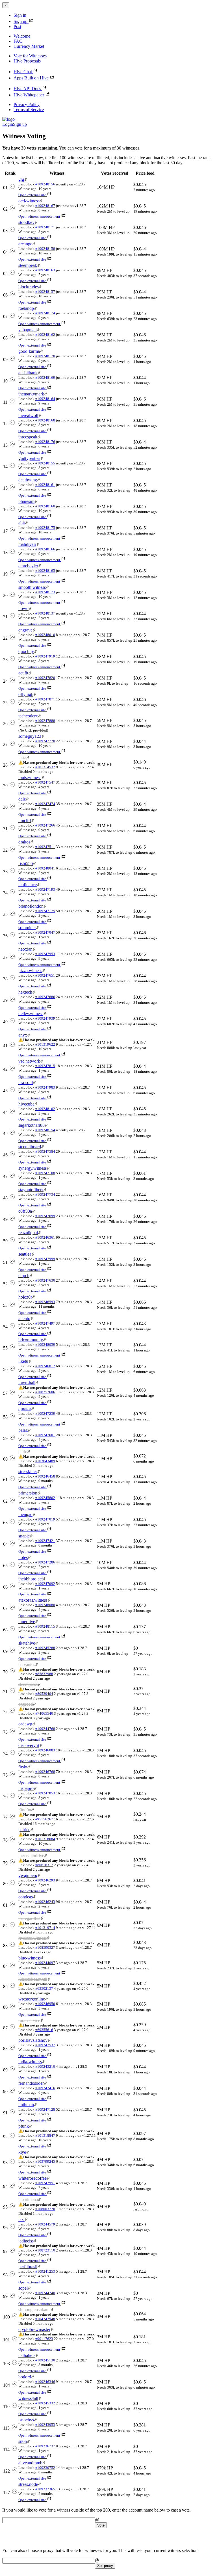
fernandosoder (31, 2083)
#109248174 (45, 313)
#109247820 (45, 678)
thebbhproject (31, 1579)
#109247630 (45, 1280)
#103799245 (45, 2161)
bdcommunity (31, 1340)
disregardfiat (29, 1918)
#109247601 (45, 1435)
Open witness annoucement (39, 216)
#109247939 (45, 1018)
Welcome (22, 36)
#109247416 (45, 2088)
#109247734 (45, 1194)
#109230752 (45, 2468)
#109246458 (45, 1476)
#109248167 (45, 206)
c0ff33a (25, 1211)
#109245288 (45, 1648)
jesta (22, 758)
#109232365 (45, 2489)
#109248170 (45, 356)
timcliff (25, 820)
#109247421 (45, 1541)
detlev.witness (31, 1014)
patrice (24, 1830)
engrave (25, 630)
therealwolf (28, 415)
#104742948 (45, 2319)
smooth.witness (32, 587)
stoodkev (26, 222)
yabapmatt (28, 330)
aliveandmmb (30, 2463)
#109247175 (45, 911)
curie (23, 1452)
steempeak (28, 265)
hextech (25, 992)
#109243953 (45, 2425)
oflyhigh (26, 694)
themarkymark (31, 394)
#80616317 (44, 1865)
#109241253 (45, 2271)
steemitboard (30, 1147)
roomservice (29, 2020)
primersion (28, 1493)
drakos (24, 842)
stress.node (28, 2484)
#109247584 (45, 1151)
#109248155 (45, 463)
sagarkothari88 (32, 1125)
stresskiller (28, 1471)
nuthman (26, 2105)
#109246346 (45, 2382)
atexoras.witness (33, 1600)
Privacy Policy (27, 104)
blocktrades (29, 287)
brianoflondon (31, 906)
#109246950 (45, 2004)
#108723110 (45, 2250)
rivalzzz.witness (32, 1938)
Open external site (32, 195)
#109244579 (45, 2224)
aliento (24, 1319)
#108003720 (45, 2209)
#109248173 (45, 592)
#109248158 (45, 249)
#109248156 (45, 184)
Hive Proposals (27, 61)
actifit (23, 673)
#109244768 (45, 1729)
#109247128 (45, 2109)
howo (23, 608)
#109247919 (45, 656)
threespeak (28, 437)
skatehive (27, 1643)
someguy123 (30, 736)
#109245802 (45, 1498)
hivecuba (26, 1104)
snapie (24, 1536)
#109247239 (45, 1414)
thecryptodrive (31, 1856)
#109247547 (45, 782)
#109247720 (45, 741)
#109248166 (45, 549)
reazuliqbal (28, 1233)
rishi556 (26, 863)
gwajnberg (28, 1875)
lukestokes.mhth (33, 1979)
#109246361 (45, 1237)
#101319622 (45, 1044)
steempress (28, 1684)
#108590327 (45, 1947)
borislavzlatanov (33, 2040)
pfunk (24, 2126)
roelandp (26, 308)
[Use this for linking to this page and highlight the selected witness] (26, 179)
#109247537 (45, 2045)
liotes (23, 1557)
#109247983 (45, 1087)
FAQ (18, 41)
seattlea (25, 1254)
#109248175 (45, 528)
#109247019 (45, 1519)
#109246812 (45, 1366)
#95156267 (44, 1819)
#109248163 (45, 270)
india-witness (30, 2062)
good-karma (29, 351)
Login (8, 124)
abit (22, 523)
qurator (25, 1409)
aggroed (26, 1704)
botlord (25, 2377)
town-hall (27, 1383)
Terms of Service (29, 110)
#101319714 (45, 1928)
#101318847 (45, 2135)
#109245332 (45, 2403)
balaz (23, 1430)
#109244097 (45, 1963)
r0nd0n (25, 1810)
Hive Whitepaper (29, 95)
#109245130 (45, 2360)
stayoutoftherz (31, 1190)
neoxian (25, 949)
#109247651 (45, 975)
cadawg (25, 1724)
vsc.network (29, 1061)
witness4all (28, 2398)
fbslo (23, 1767)
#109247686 (45, 997)
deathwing (28, 480)
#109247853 (45, 1793)
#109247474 (45, 804)
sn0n (23, 2441)
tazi (21, 2219)
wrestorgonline (32, 1999)
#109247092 (45, 1584)
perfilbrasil (28, 2267)
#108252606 (45, 1392)
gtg (21, 179)
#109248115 (45, 1626)
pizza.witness (30, 971)
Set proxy (105, 2566)
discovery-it (29, 1745)
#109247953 (45, 954)
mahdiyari (27, 544)
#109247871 (45, 699)
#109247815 (45, 1066)
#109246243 (45, 1902)
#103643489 (45, 1461)
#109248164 (45, 399)
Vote (101, 2525)
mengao (25, 1514)
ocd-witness (29, 201)
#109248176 (45, 442)
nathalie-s (27, 2355)
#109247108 (45, 1173)
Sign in (20, 15)
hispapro (26, 1788)
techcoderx (28, 716)
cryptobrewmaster (34, 2329)
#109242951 (45, 2183)
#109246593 (45, 1302)
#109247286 (45, 1562)
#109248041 (45, 868)
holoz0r (25, 1297)
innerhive (27, 1622)
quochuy (26, 651)
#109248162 (45, 335)
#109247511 (45, 847)
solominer (27, 928)
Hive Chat (23, 72)
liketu (23, 1361)
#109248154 (45, 1130)
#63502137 (44, 1988)
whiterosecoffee (32, 2178)
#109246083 (45, 1750)
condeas (26, 1897)
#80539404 (44, 1694)
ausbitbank (28, 373)
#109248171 (45, 227)
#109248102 (45, 1109)
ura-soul (26, 1082)
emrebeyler (28, 566)
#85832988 (44, 1674)
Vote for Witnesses (30, 56)
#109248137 (45, 613)
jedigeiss (26, 2241)
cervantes (27, 1665)
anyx (23, 1035)
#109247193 (45, 889)
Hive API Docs (27, 89)
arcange (25, 244)
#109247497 (45, 1323)
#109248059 (45, 1345)
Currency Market (29, 46)
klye (22, 2152)
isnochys (26, 2420)
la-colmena (28, 2200)
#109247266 (45, 825)
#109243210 (45, 2066)
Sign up (20, 21)
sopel (23, 2288)
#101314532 (45, 767)
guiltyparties (29, 458)
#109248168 (45, 420)
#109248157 (45, 292)
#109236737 (45, 2446)
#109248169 (45, 378)
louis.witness (30, 777)
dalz (22, 799)
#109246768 (45, 1772)
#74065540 (44, 1713)
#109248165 (45, 571)
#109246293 (45, 1880)
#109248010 (45, 635)
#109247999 (45, 1259)
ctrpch (24, 1276)
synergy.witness (32, 1168)
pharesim (26, 501)
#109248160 (45, 506)
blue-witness (30, 1958)
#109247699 (45, 1216)
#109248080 (45, 1605)
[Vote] (12, 188)
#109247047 (45, 932)
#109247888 (45, 721)
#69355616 (44, 2030)
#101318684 (45, 1839)
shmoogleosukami (34, 2310)
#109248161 (45, 485)
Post (17, 26)
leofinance (28, 885)
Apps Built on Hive (31, 78)
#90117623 (44, 2339)
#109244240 (45, 2293)
